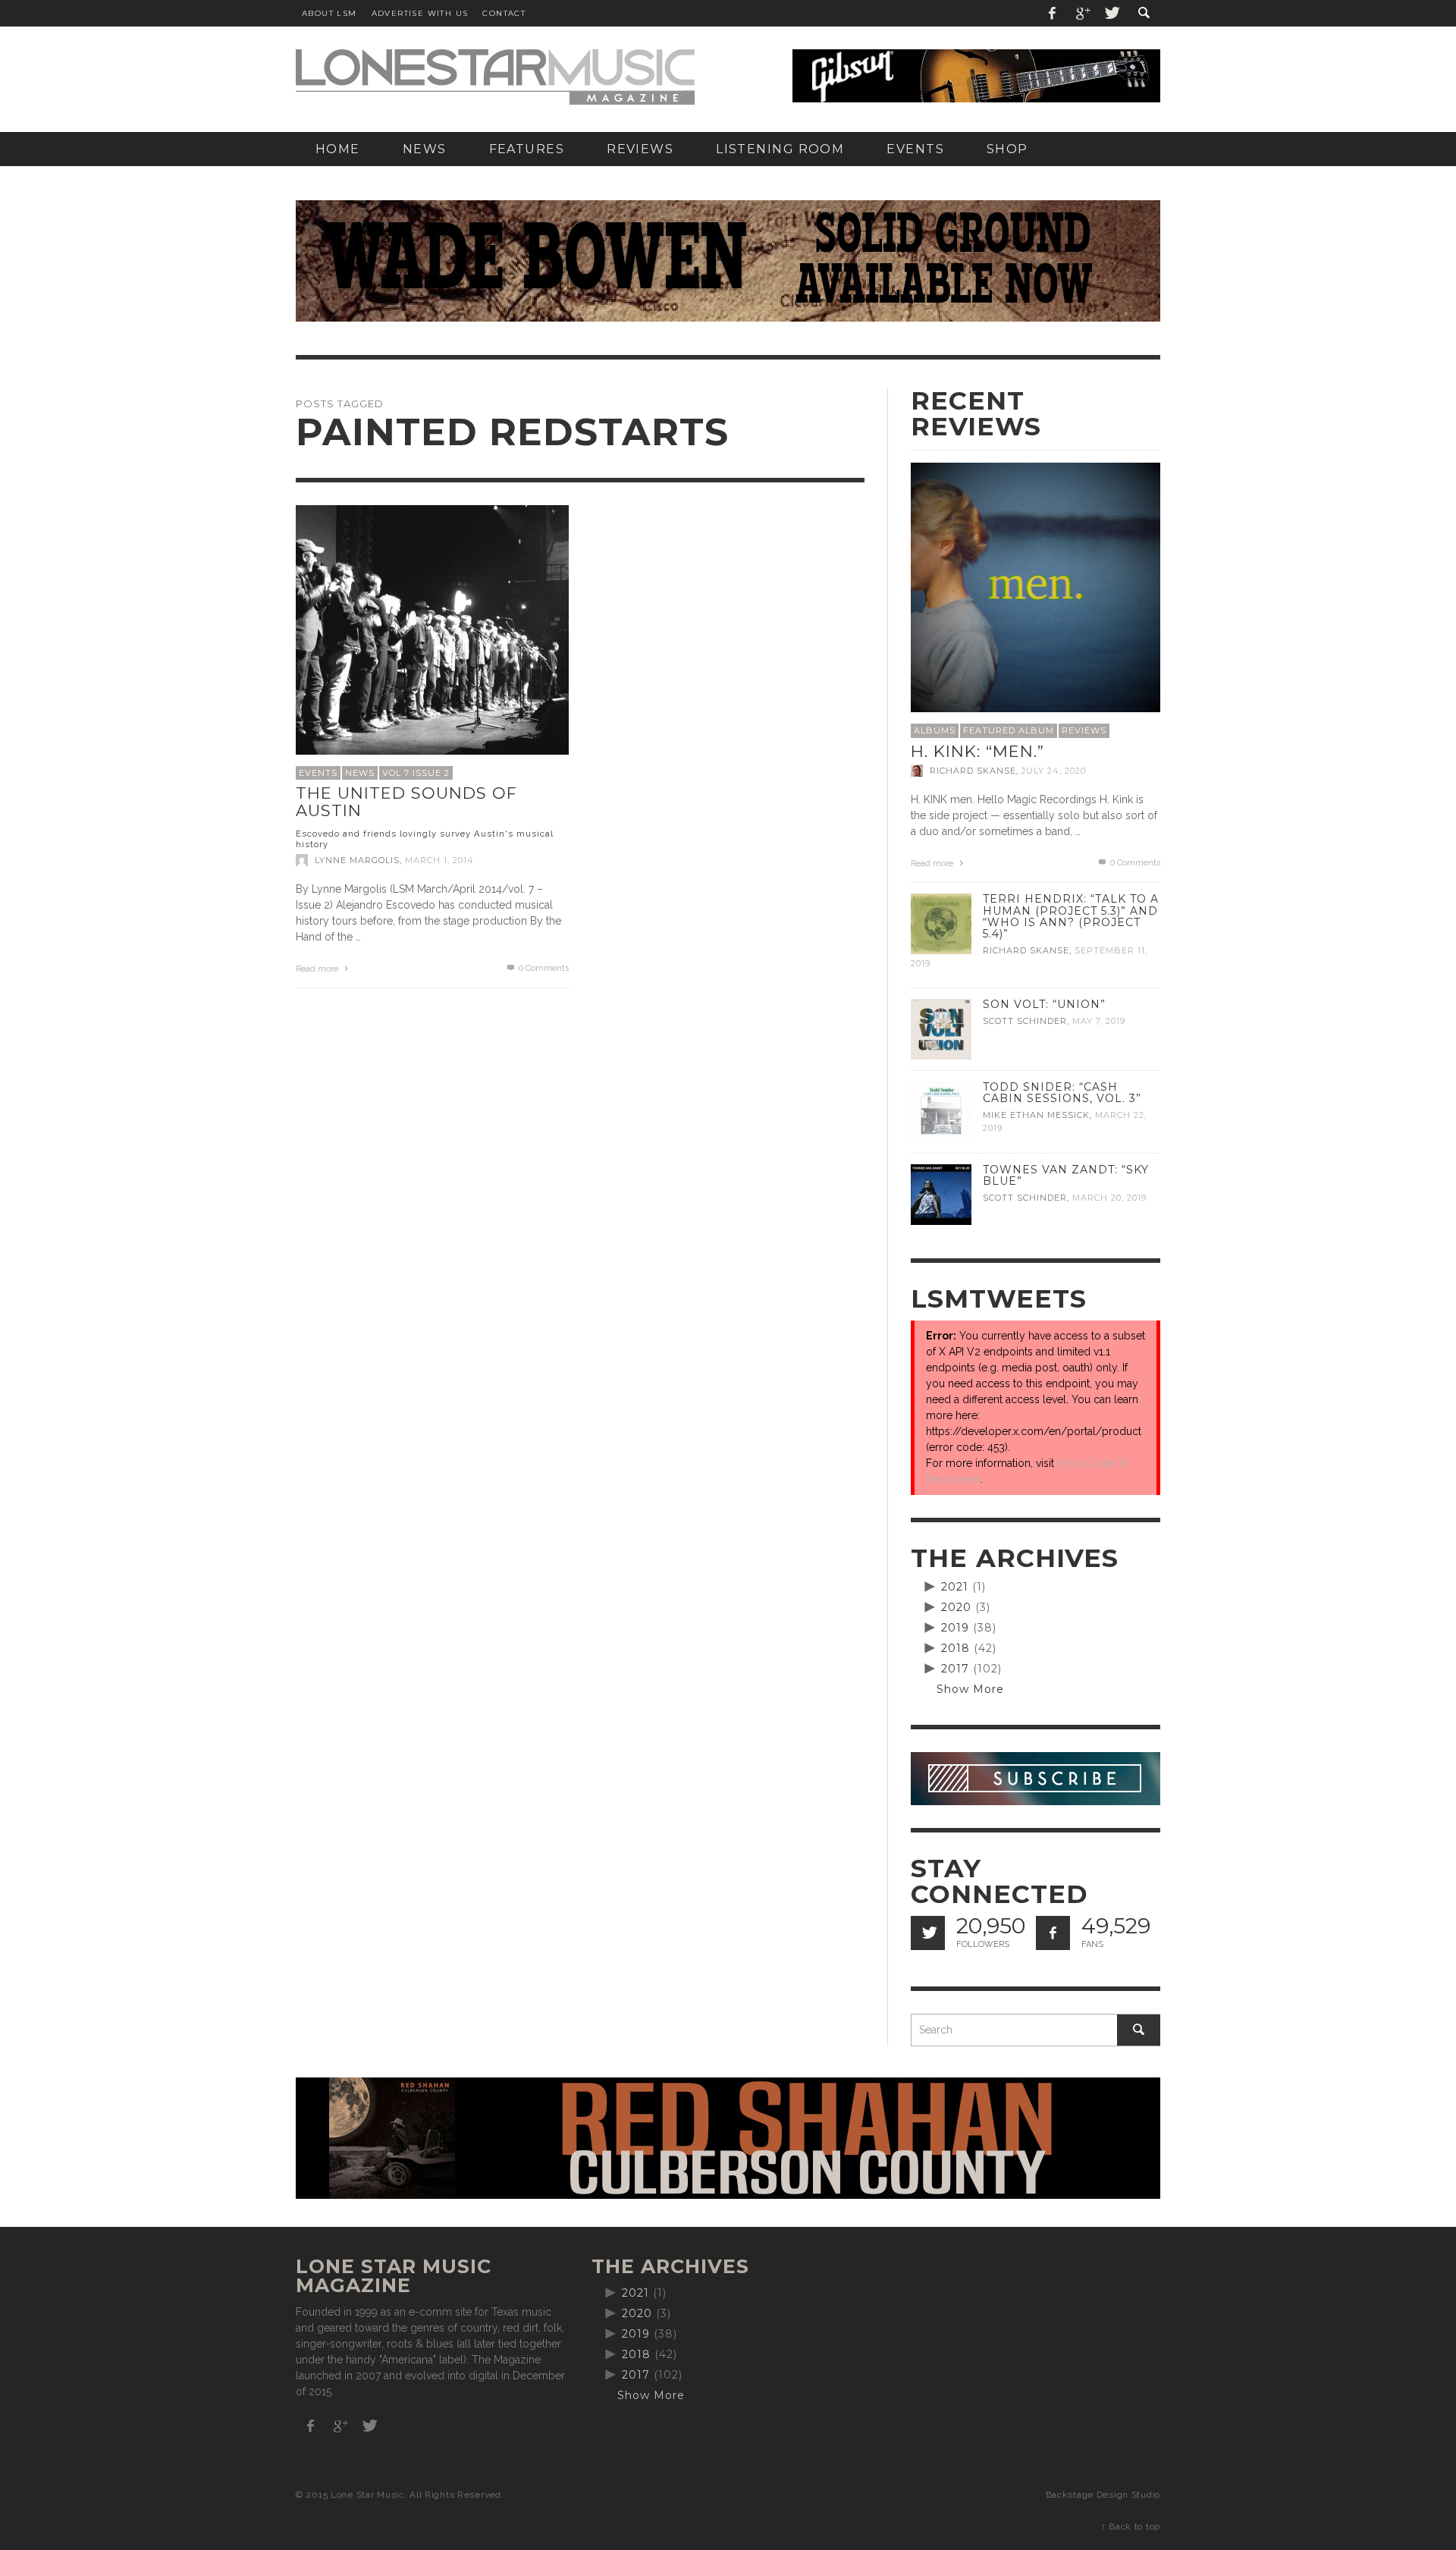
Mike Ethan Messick (1036, 1115)
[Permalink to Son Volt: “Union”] (941, 1028)
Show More (970, 1689)
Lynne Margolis (357, 860)
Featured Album (1009, 730)
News (360, 773)
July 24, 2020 (1054, 771)
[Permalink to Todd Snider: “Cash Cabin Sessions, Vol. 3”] (941, 1111)
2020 (956, 1607)
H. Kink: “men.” (977, 751)
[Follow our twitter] (928, 1933)
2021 (955, 1587)
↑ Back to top (1131, 2526)
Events (318, 773)
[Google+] (1082, 13)
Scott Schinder (1025, 1021)
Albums (935, 730)
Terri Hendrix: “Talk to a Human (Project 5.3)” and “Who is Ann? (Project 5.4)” (1071, 916)
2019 (955, 1628)
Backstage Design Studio (1103, 2495)
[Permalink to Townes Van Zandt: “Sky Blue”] (941, 1194)
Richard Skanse (973, 771)
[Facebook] (1053, 13)
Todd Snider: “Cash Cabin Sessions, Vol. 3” (1062, 1093)
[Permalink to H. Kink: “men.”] (1036, 586)
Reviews (1084, 730)
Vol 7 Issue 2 (416, 773)
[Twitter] (1111, 13)
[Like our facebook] (1053, 1933)
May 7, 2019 (1099, 1021)
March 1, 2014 (439, 860)
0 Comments (543, 968)
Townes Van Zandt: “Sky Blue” (1066, 1175)
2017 (955, 1669)
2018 (955, 1648)
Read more (318, 969)
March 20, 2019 (1109, 1198)
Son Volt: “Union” (1044, 1004)
